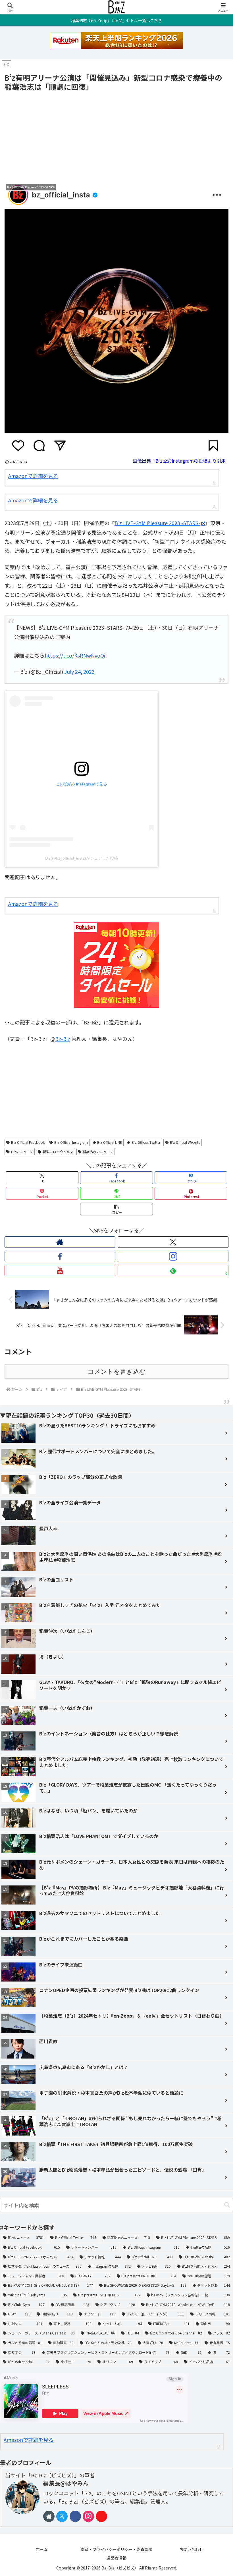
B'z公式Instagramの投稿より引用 (191, 461)
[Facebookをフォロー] (60, 1256)
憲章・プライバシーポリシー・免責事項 (116, 2549)
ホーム (42, 2549)
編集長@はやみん (66, 2483)
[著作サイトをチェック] (60, 1242)
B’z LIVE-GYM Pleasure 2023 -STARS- (157, 523)
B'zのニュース (22, 1152)
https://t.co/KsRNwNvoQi (75, 655)
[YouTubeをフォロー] (60, 1271)
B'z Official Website (185, 1142)
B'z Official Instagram (71, 1142)
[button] (116, 1209)
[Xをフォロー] (173, 1242)
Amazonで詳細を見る (33, 476)
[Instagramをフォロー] (173, 1256)
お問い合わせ (191, 2549)
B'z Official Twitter (146, 1142)
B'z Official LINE (110, 1142)
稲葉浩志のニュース (98, 1152)
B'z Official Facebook (28, 1142)
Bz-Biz (63, 1039)
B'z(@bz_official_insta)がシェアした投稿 (82, 858)
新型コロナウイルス (58, 1152)
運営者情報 (116, 2558)
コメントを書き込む (117, 1372)
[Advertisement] (116, 136)
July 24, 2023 (79, 671)
